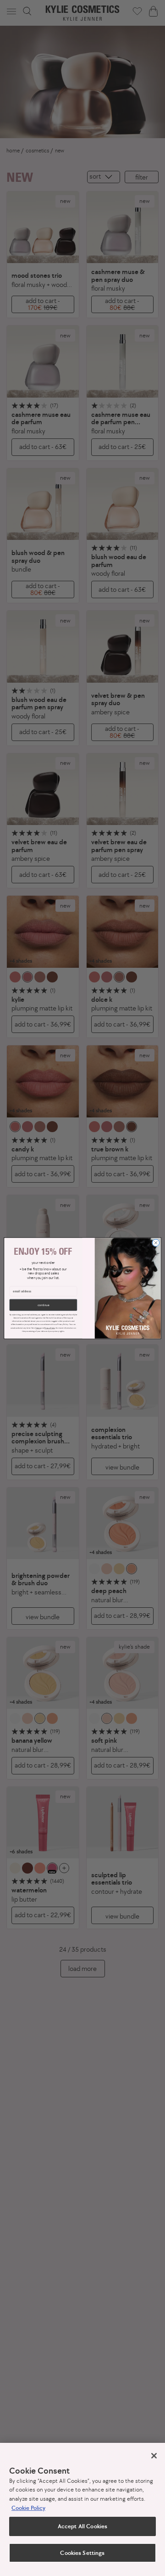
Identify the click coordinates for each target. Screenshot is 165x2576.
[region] (82, 2509)
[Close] (154, 2456)
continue (43, 1305)
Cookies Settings (82, 2553)
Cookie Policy (28, 2508)
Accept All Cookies (82, 2526)
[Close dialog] (156, 1243)
